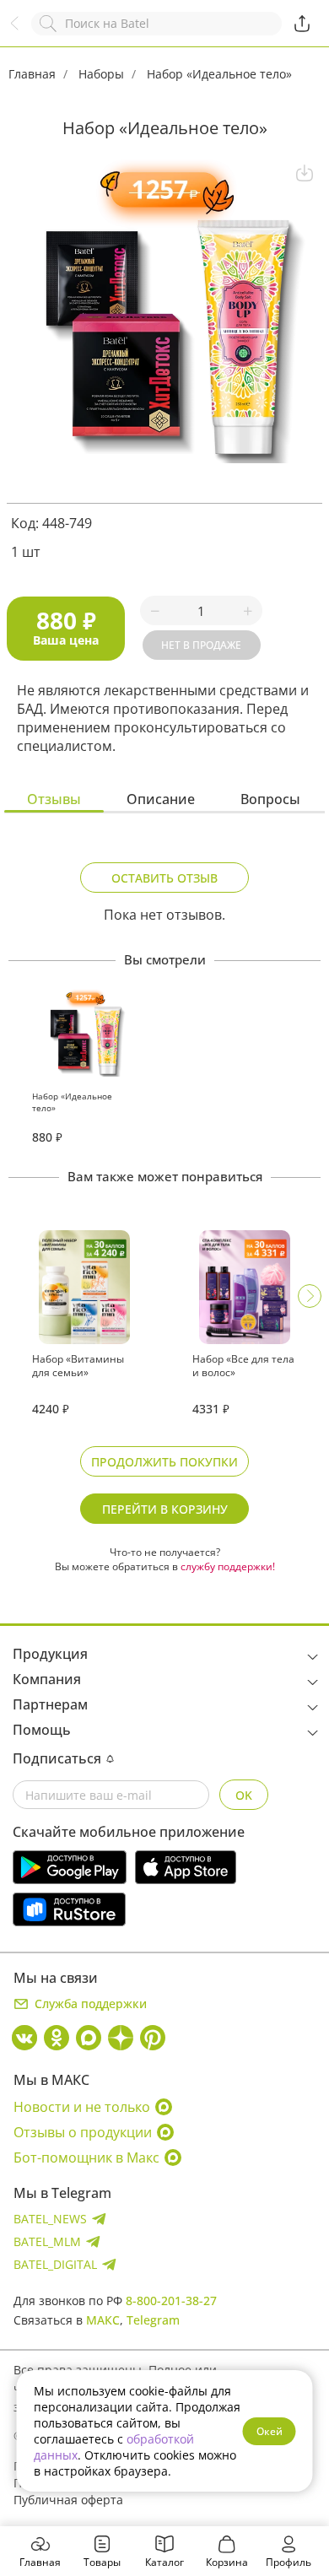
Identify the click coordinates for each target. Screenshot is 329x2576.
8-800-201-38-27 (171, 2301)
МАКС (103, 2320)
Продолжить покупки (164, 1462)
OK (244, 1795)
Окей (270, 2431)
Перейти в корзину (165, 1509)
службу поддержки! (228, 1566)
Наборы (101, 74)
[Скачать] (305, 173)
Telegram (153, 2320)
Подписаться (57, 1758)
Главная (32, 74)
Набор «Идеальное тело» (219, 74)
